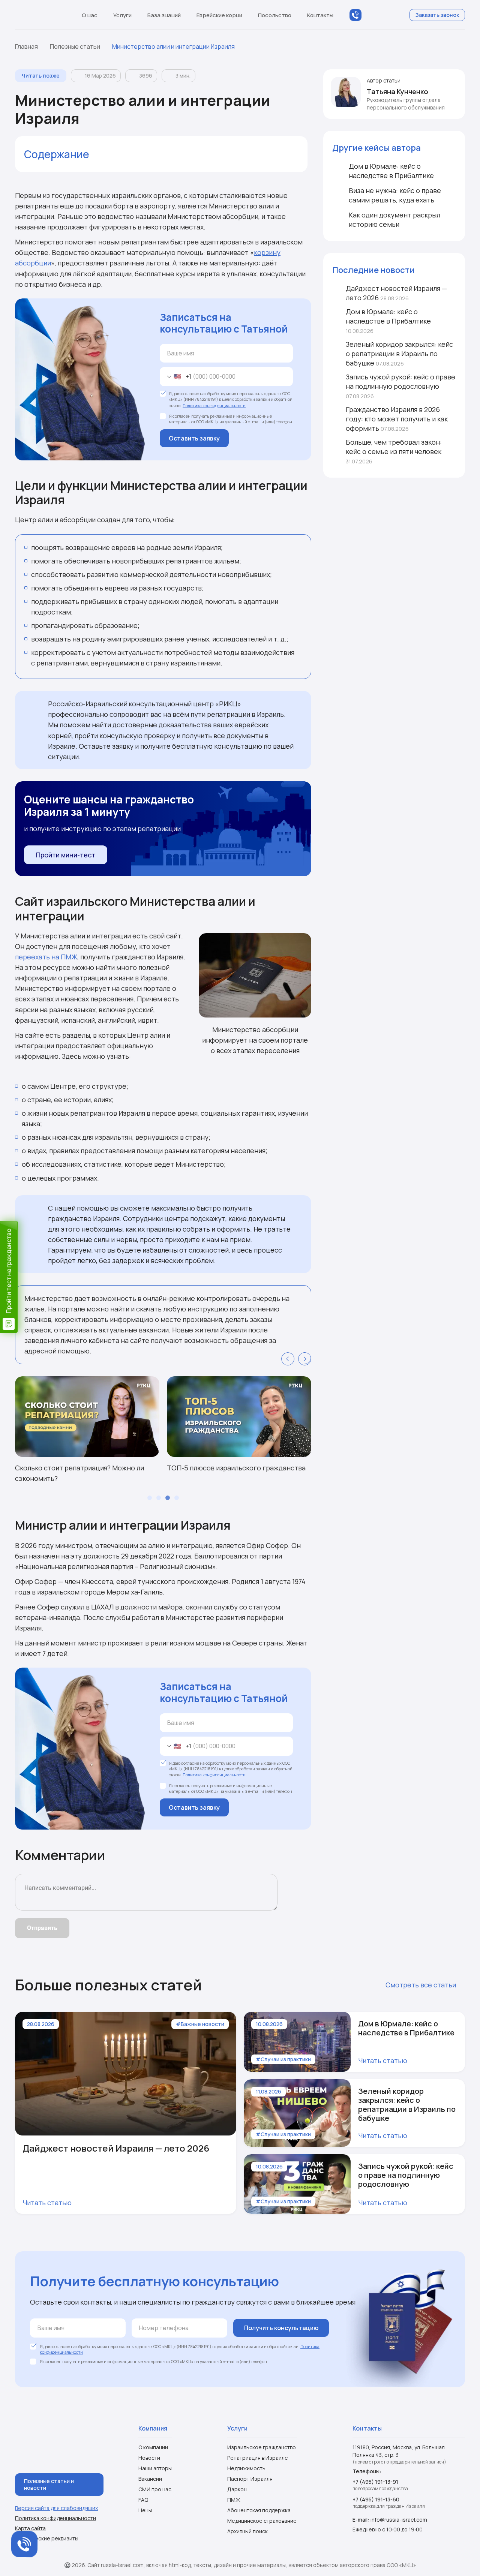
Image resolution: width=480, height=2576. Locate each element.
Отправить (42, 1928)
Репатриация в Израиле (258, 2458)
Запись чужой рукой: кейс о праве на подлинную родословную (400, 386)
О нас (90, 15)
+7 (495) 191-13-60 (376, 2499)
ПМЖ (234, 2500)
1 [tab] (150, 1498)
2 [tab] (159, 1498)
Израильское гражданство (262, 2447)
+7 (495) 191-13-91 (375, 2482)
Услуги (122, 15)
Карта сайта (30, 2528)
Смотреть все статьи (421, 1985)
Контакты (320, 15)
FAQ (143, 2500)
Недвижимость (246, 2468)
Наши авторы (155, 2468)
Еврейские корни (219, 15)
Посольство (275, 15)
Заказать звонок (437, 15)
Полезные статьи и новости (49, 2484)
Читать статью (47, 2203)
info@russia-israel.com (399, 2520)
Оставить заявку (194, 438)
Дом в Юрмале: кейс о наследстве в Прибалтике (388, 321)
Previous (288, 1359)
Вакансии (150, 2479)
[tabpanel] (87, 1430)
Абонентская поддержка (259, 2510)
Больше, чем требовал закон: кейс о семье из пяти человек (394, 452)
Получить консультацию (281, 2328)
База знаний (164, 15)
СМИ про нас (155, 2489)
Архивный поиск (247, 2531)
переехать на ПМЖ (46, 957)
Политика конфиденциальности (214, 405)
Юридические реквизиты (47, 2539)
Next (305, 1359)
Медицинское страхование (262, 2521)
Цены (145, 2510)
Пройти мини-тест (66, 855)
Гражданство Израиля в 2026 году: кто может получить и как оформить (397, 419)
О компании (153, 2447)
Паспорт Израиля (250, 2479)
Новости (149, 2458)
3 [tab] (168, 1498)
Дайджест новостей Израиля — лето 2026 (396, 293)
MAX (370, 15)
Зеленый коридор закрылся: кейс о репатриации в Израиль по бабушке (399, 354)
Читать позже (41, 76)
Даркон (237, 2489)
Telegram (385, 15)
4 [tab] (177, 1498)
